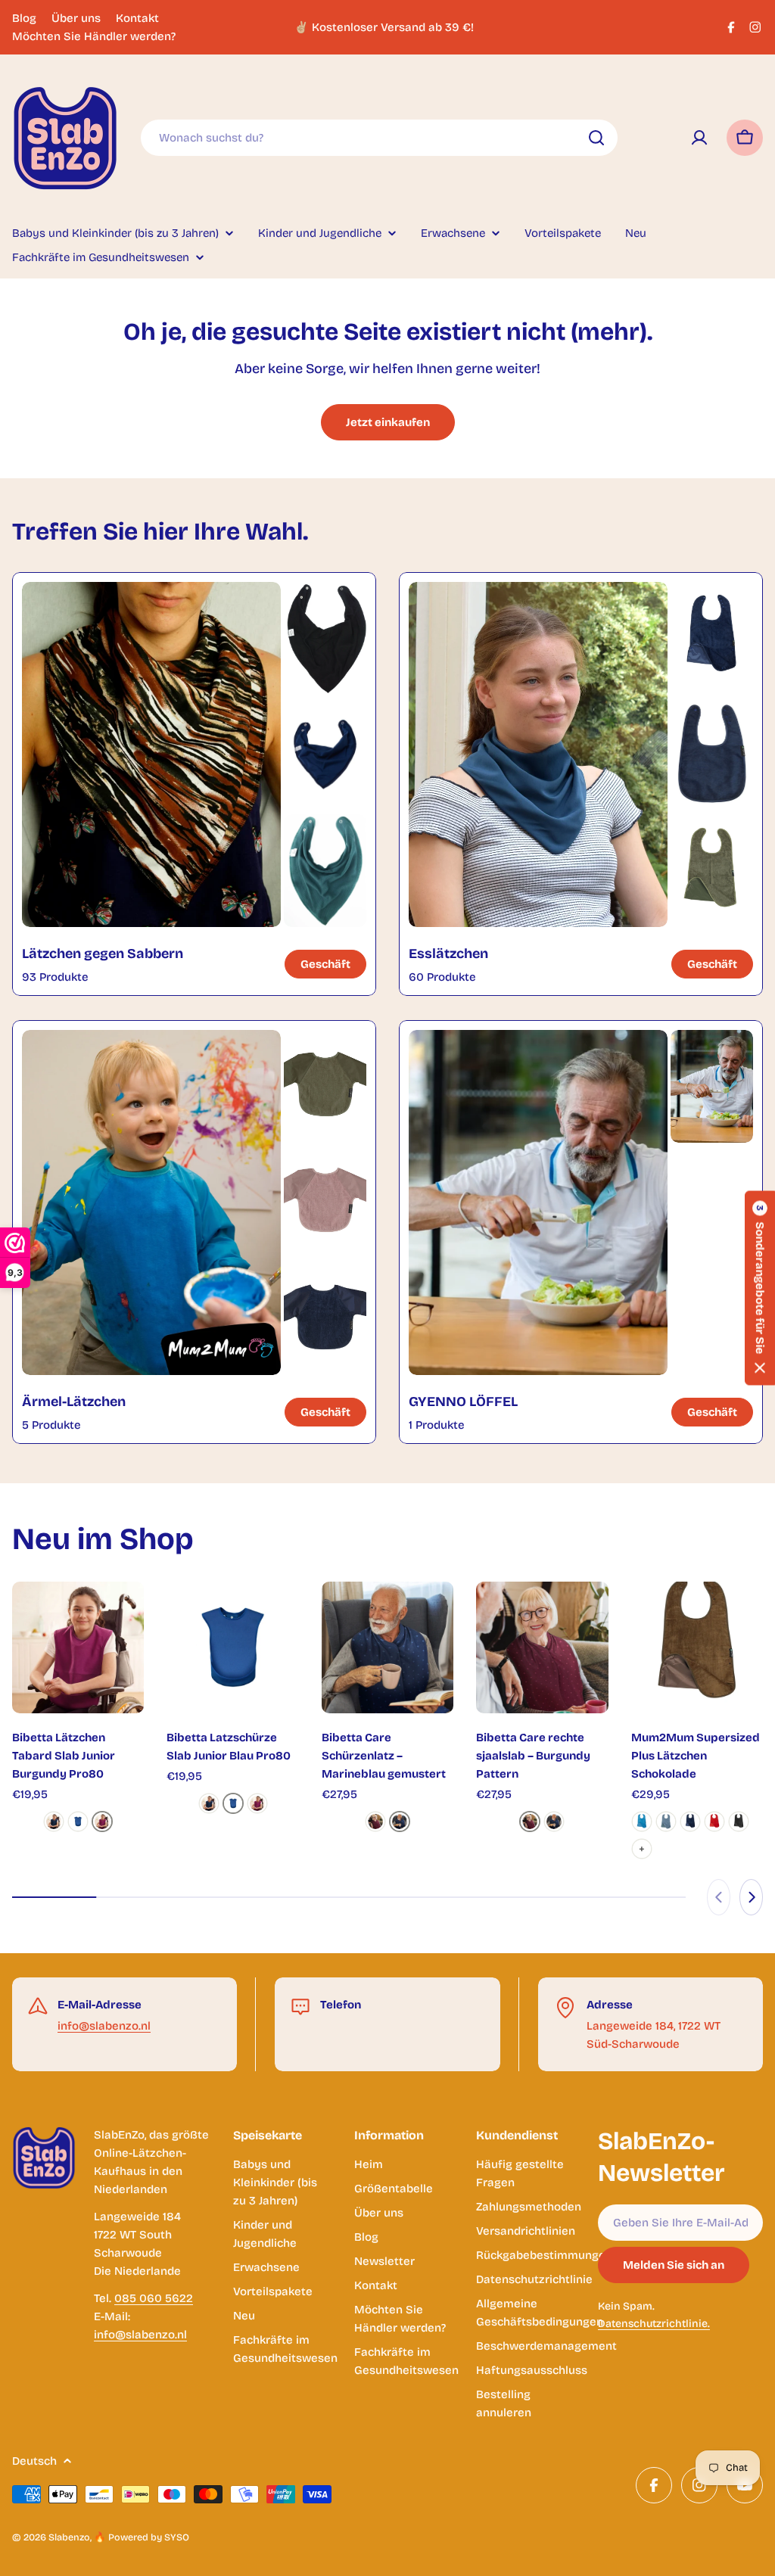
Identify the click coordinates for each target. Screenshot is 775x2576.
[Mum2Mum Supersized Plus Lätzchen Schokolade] (697, 1647)
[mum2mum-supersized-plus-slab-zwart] (739, 1822)
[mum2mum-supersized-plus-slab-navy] (690, 1822)
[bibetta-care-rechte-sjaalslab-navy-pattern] (400, 1822)
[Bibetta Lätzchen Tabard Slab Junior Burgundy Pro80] (78, 1647)
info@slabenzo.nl (104, 2026)
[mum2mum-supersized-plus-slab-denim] (666, 1822)
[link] (325, 638)
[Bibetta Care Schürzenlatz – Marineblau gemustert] (387, 1647)
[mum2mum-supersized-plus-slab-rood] (714, 1822)
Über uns (76, 18)
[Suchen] (596, 138)
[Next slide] (751, 1897)
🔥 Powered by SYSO (142, 2537)
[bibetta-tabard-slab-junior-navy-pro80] (54, 1822)
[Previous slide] (719, 1897)
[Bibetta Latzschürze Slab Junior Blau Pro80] (232, 1647)
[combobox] (379, 138)
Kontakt (137, 18)
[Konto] (699, 138)
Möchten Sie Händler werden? (94, 36)
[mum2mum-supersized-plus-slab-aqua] (642, 1822)
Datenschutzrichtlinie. (654, 2324)
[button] (760, 1288)
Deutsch (34, 2461)
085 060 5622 (154, 2298)
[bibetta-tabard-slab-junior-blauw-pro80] (78, 1822)
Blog (24, 18)
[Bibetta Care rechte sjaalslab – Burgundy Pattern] (542, 1647)
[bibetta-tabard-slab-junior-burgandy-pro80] (102, 1822)
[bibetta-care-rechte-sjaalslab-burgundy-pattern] (375, 1822)
